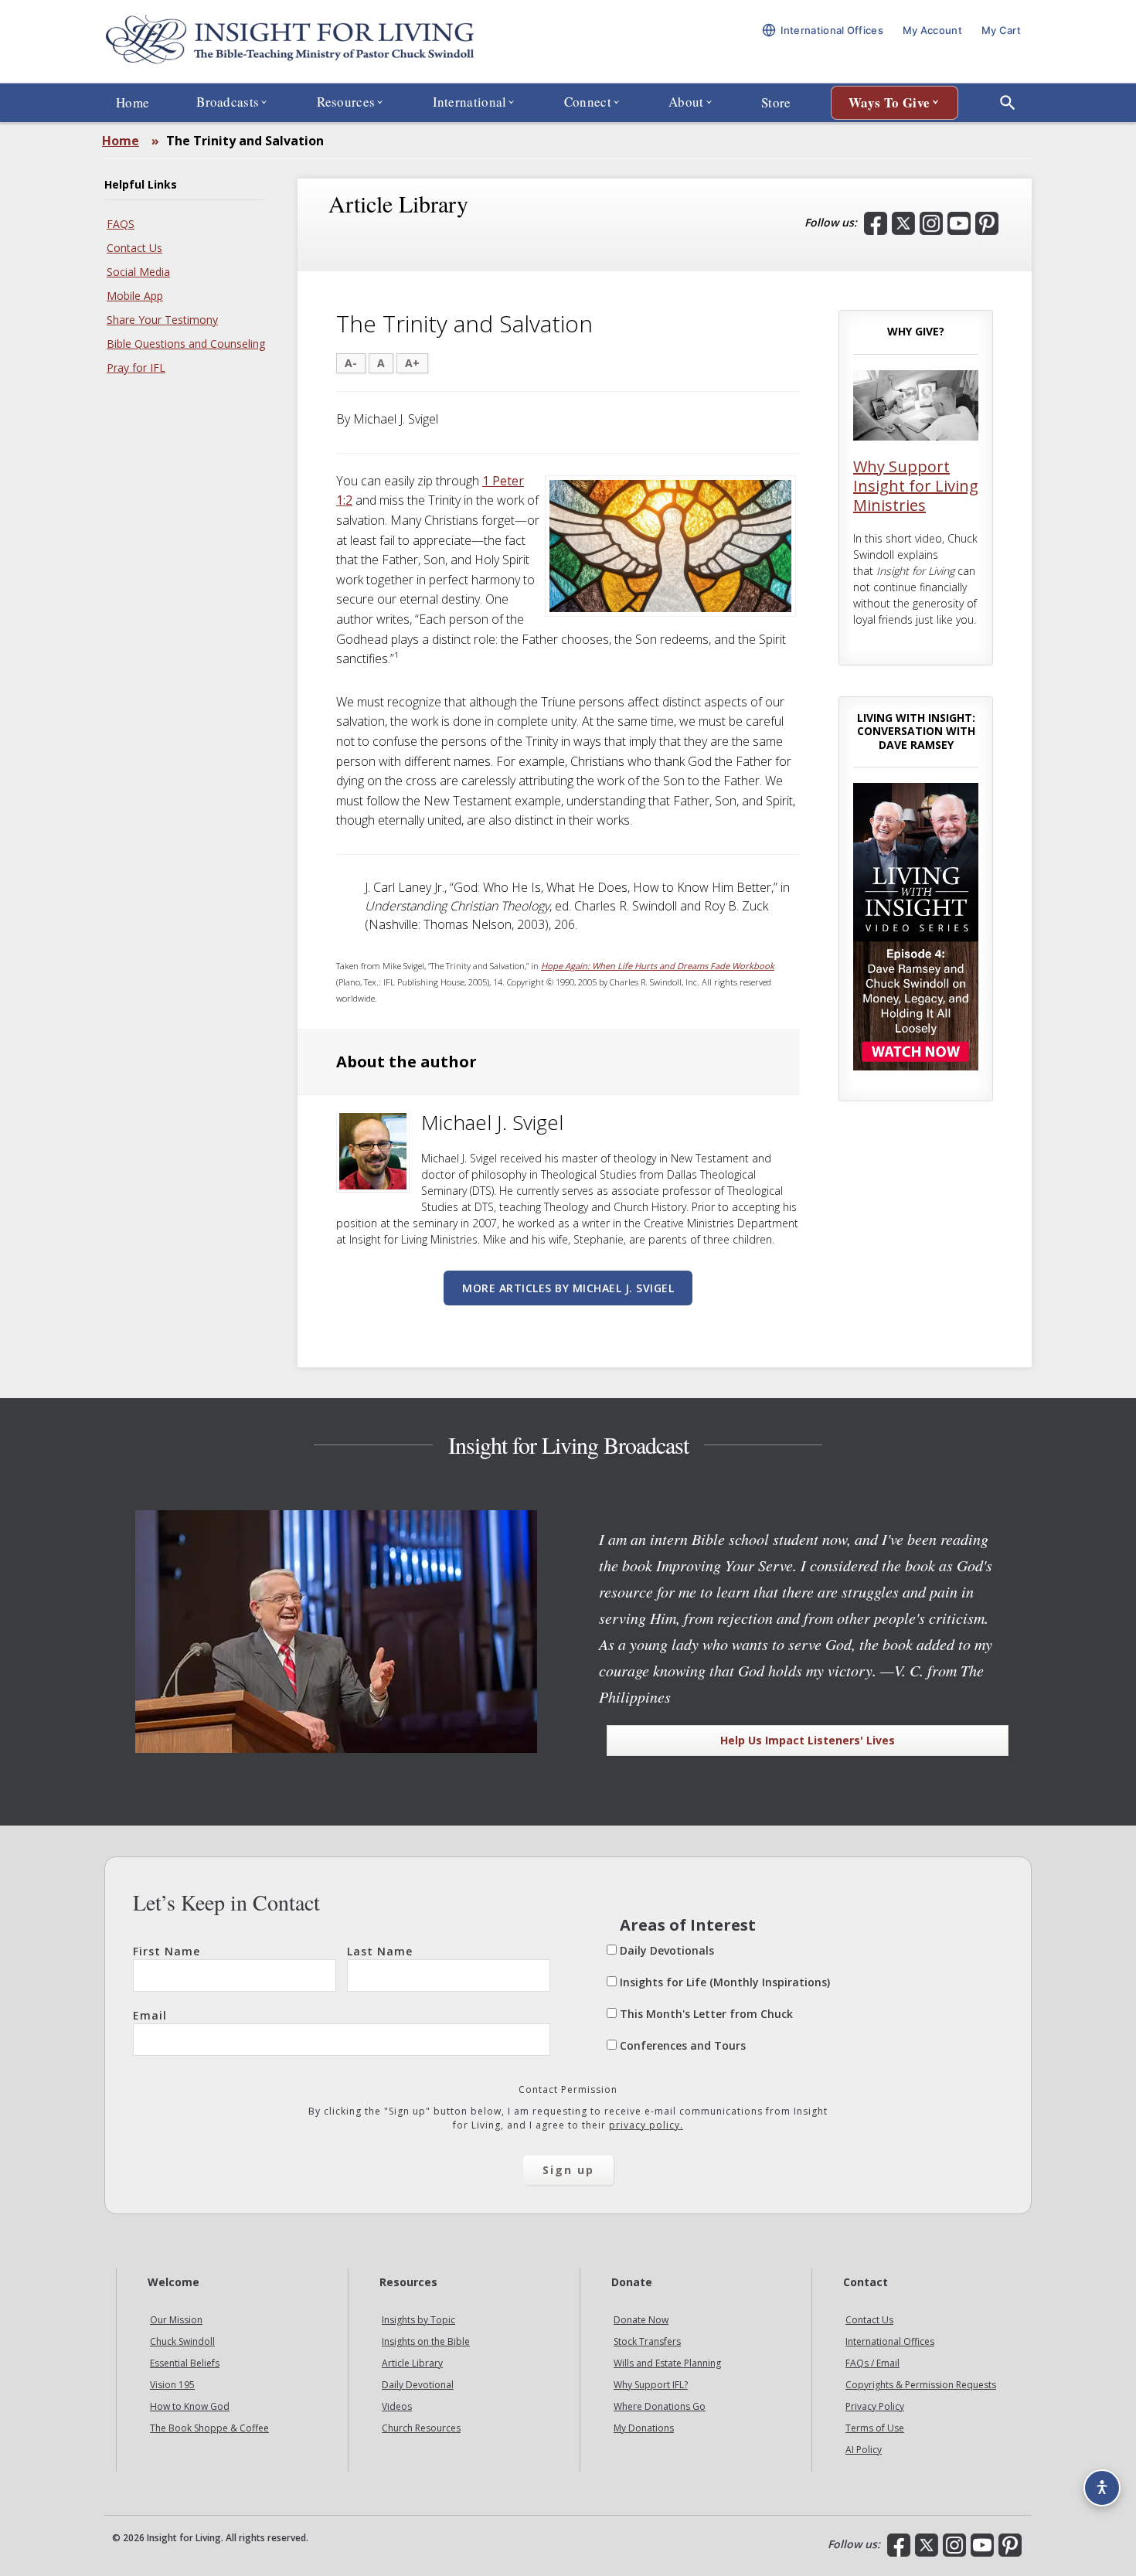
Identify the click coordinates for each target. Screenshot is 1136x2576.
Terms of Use (875, 2428)
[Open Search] (1008, 103)
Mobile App (135, 296)
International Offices (890, 2341)
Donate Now (641, 2320)
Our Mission (176, 2320)
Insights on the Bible (426, 2341)
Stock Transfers (647, 2341)
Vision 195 (172, 2385)
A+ (412, 363)
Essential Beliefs (185, 2363)
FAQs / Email (872, 2363)
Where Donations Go (660, 2406)
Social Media (138, 272)
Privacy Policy (875, 2406)
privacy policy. (646, 2125)
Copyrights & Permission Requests (921, 2385)
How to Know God (190, 2406)
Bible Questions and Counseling (186, 344)
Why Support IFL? (651, 2385)
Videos (397, 2406)
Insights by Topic (418, 2320)
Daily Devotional (418, 2385)
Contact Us (134, 248)
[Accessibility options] (1102, 2488)
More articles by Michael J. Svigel (568, 1288)
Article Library (412, 2363)
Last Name (380, 1951)
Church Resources (421, 2428)
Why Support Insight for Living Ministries (916, 486)
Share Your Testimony (162, 320)
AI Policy (864, 2450)
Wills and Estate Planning (667, 2363)
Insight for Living (290, 41)
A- (351, 363)
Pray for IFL (136, 368)
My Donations (644, 2428)
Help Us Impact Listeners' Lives (808, 1740)
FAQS (121, 224)
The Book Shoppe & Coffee (209, 2428)
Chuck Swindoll (182, 2341)
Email (150, 2015)
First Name (167, 1951)
